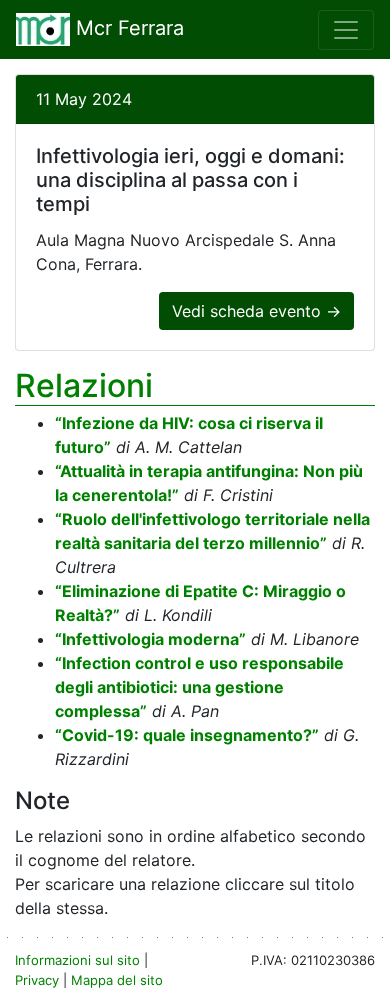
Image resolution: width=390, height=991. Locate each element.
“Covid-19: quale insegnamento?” (187, 735)
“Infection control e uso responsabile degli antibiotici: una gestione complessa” (199, 687)
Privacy (37, 980)
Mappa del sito (117, 980)
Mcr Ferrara (127, 28)
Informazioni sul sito (77, 960)
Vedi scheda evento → (256, 311)
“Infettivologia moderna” (150, 639)
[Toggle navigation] (346, 30)
